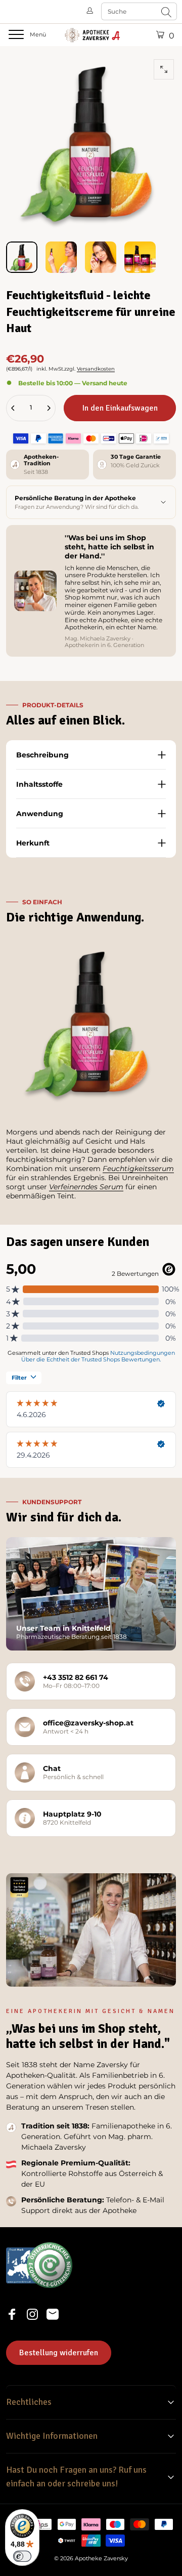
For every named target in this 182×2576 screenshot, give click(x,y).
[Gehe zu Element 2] (61, 257)
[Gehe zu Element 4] (140, 257)
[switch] (22, 2556)
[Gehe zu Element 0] (22, 257)
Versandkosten (96, 369)
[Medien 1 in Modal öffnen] (164, 69)
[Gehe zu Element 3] (101, 257)
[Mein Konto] (90, 11)
